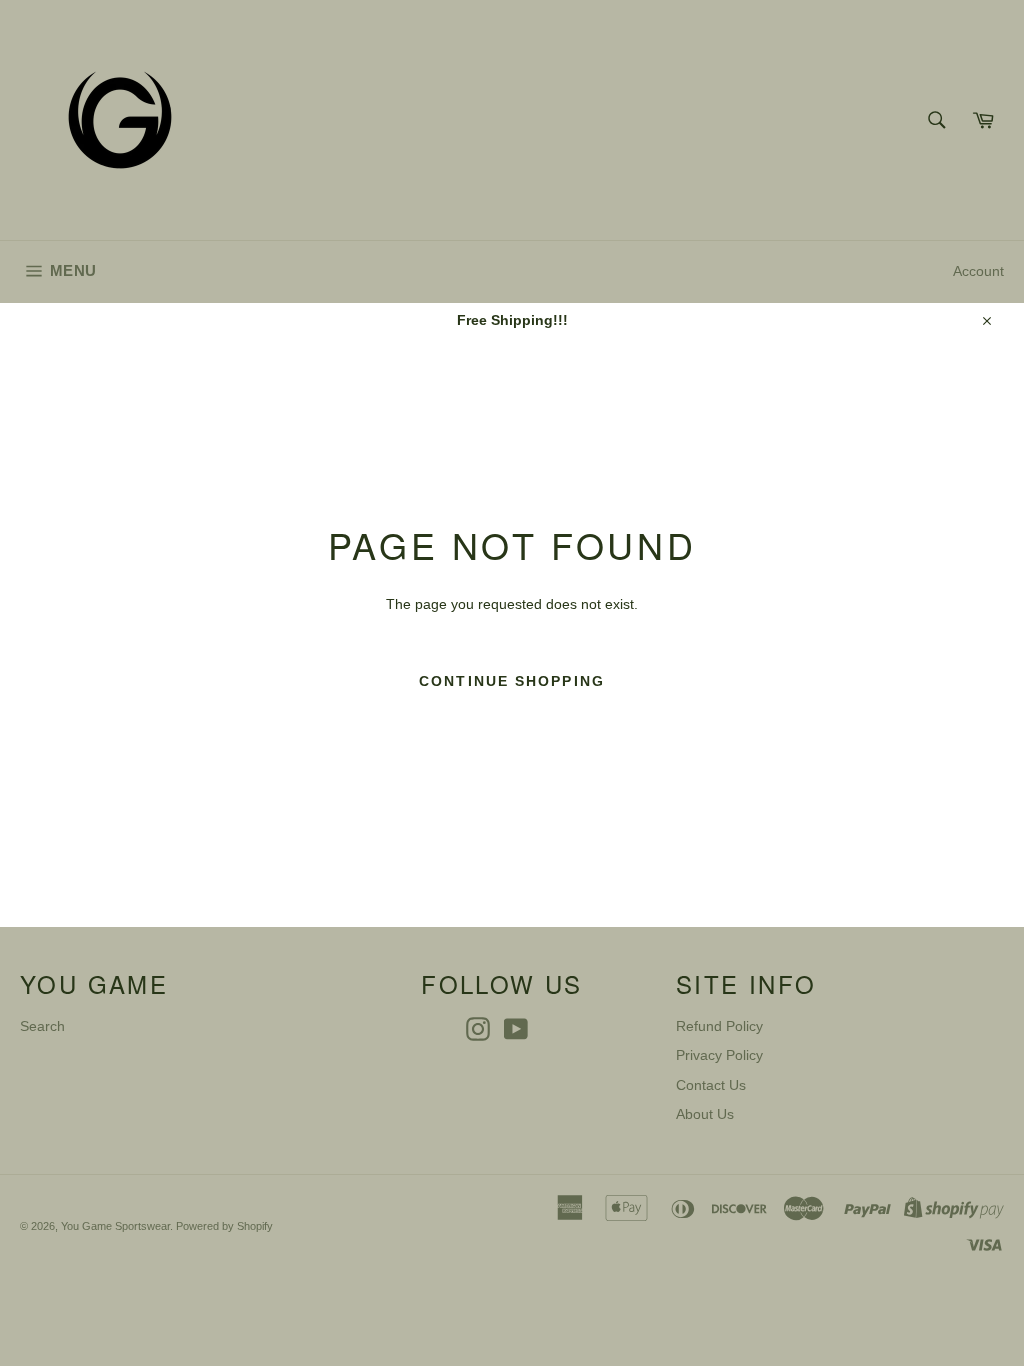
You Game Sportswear (115, 1226)
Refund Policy (719, 1026)
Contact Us (711, 1085)
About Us (705, 1114)
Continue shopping (512, 681)
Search (42, 1026)
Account (978, 271)
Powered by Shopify (224, 1226)
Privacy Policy (719, 1055)
